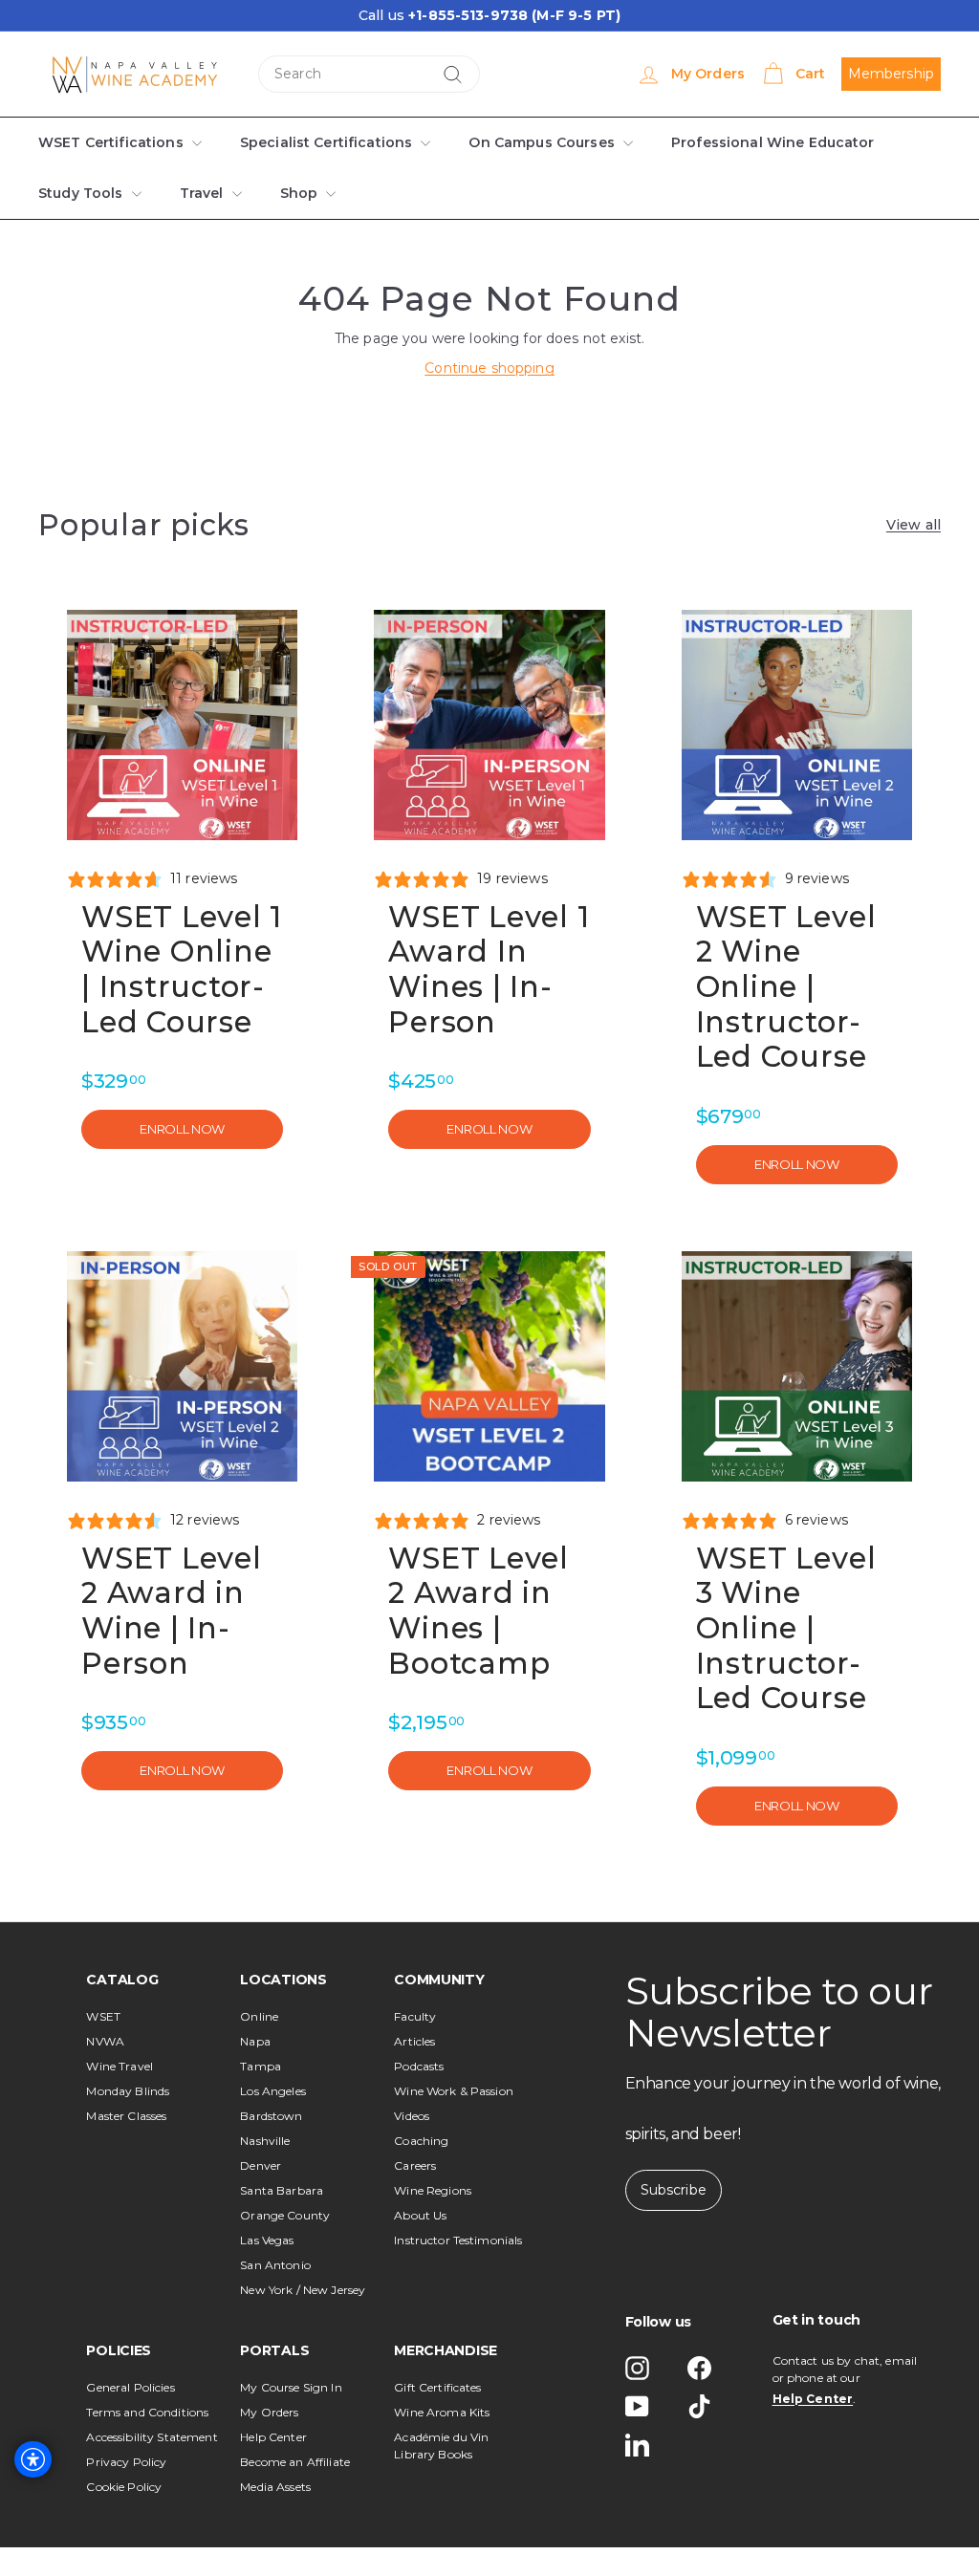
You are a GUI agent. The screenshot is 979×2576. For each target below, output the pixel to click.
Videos (412, 2116)
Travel (199, 193)
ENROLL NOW (182, 1129)
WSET (103, 2016)
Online (259, 2016)
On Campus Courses (532, 142)
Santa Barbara (282, 2190)
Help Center (273, 2437)
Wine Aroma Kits (442, 2412)
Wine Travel (120, 2066)
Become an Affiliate (295, 2462)
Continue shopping (489, 368)
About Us (420, 2215)
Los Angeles (273, 2091)
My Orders (269, 2412)
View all (914, 525)
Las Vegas (267, 2240)
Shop (295, 193)
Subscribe (674, 2190)
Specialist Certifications (320, 142)
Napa (255, 2041)
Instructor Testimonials (458, 2240)
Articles (414, 2041)
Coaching (421, 2141)
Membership (891, 74)
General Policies (130, 2387)
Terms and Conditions (147, 2412)
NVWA (105, 2041)
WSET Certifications (110, 142)
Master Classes (126, 2116)
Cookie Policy (124, 2487)
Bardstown (271, 2116)
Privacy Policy (126, 2462)
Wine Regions (433, 2190)
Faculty (415, 2016)
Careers (415, 2165)
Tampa (261, 2066)
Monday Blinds (128, 2091)
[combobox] (369, 74)
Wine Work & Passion (454, 2091)
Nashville (265, 2141)
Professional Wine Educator (758, 142)
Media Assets (275, 2487)
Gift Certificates (437, 2387)
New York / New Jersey (303, 2290)
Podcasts (419, 2066)
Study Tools (81, 193)
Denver (261, 2165)
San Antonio (275, 2265)
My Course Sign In (291, 2387)
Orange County (285, 2215)
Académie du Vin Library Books (441, 2446)
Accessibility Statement (152, 2437)
